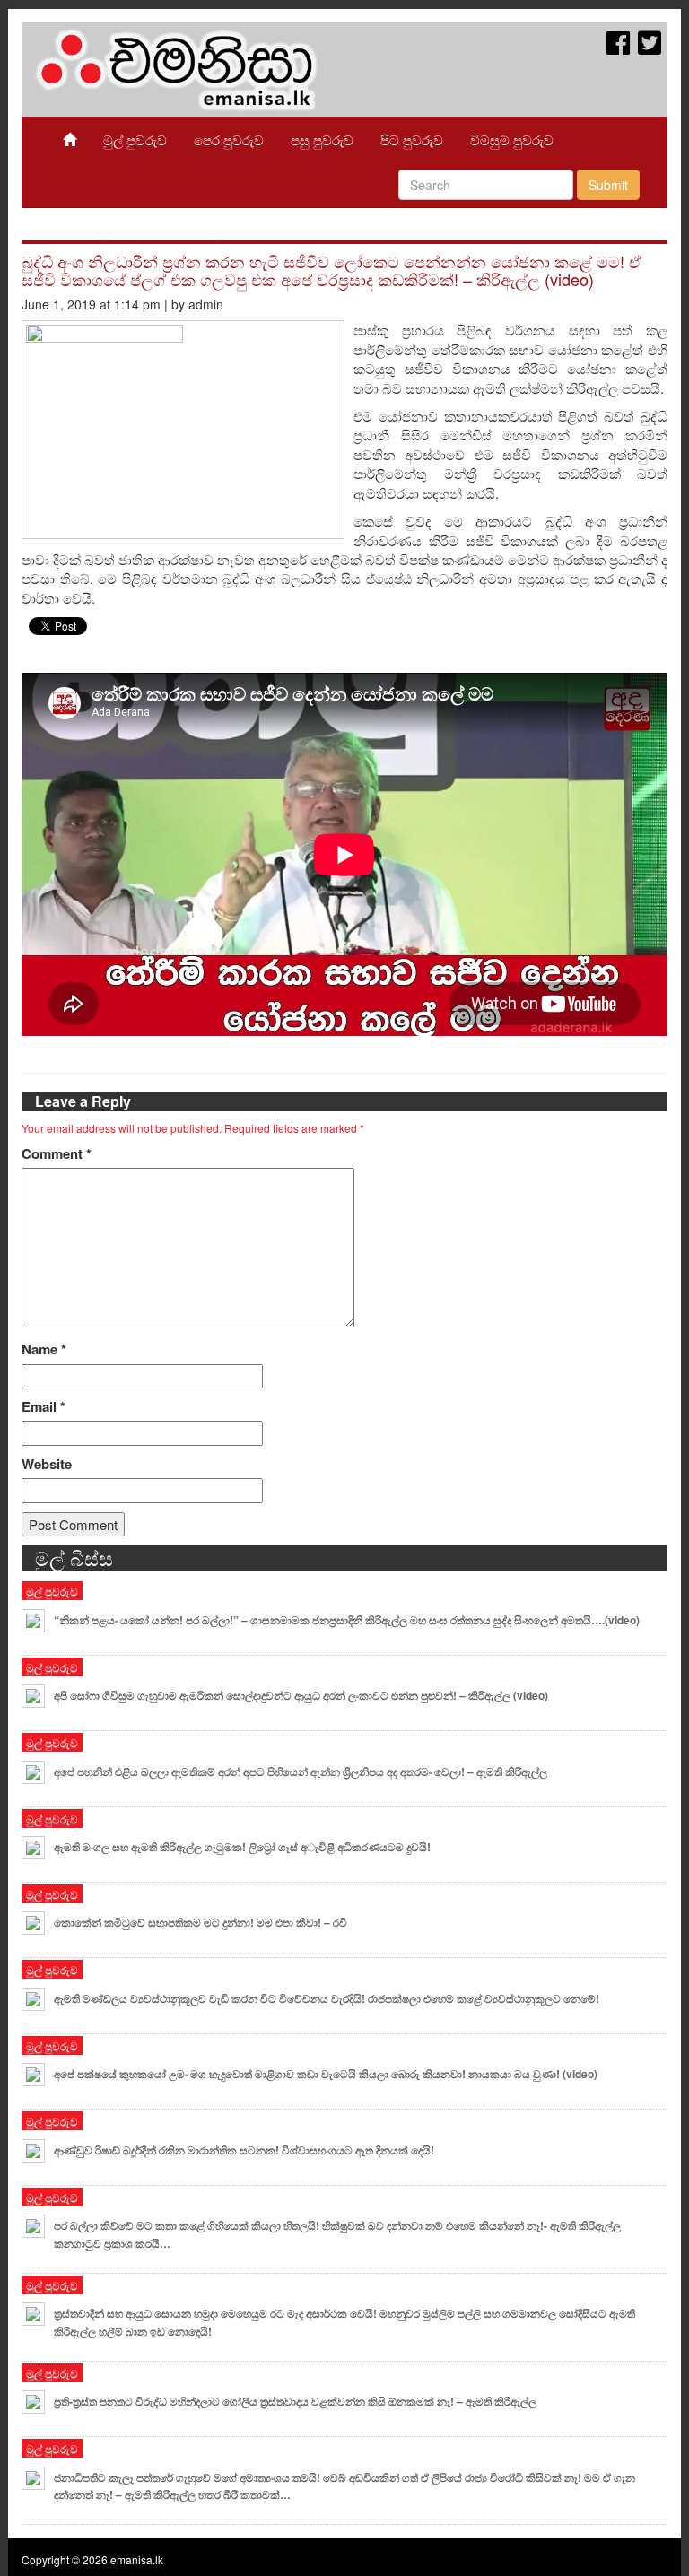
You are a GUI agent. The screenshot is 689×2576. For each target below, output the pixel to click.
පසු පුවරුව (322, 139)
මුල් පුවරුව (135, 139)
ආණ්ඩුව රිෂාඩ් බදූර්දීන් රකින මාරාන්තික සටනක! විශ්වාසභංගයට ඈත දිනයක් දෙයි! (244, 2150)
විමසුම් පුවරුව (512, 139)
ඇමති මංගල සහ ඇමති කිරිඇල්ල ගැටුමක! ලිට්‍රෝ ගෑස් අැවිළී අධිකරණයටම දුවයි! (242, 1847)
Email (44, 1407)
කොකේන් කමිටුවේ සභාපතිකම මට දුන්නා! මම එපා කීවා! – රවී (201, 1922)
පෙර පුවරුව (229, 139)
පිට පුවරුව (412, 139)
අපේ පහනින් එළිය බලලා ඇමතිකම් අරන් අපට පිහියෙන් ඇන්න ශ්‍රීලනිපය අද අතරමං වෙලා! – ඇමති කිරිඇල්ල (301, 1771)
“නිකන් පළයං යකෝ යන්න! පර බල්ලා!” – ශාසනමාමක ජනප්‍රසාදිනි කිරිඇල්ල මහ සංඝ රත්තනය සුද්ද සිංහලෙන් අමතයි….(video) (347, 1620)
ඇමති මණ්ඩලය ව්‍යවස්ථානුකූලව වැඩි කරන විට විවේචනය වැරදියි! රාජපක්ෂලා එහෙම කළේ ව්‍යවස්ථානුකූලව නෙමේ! (327, 1998)
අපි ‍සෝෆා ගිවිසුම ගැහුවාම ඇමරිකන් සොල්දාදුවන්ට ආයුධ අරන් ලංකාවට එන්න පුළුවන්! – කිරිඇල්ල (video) (301, 1695)
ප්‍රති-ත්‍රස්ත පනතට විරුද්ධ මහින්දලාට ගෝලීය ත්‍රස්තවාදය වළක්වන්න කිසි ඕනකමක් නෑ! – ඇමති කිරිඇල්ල (295, 2401)
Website (47, 1464)
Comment (57, 1154)
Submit (608, 185)
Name (44, 1349)
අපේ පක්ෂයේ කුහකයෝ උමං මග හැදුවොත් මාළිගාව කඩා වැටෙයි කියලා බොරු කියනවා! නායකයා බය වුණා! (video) (326, 2074)
